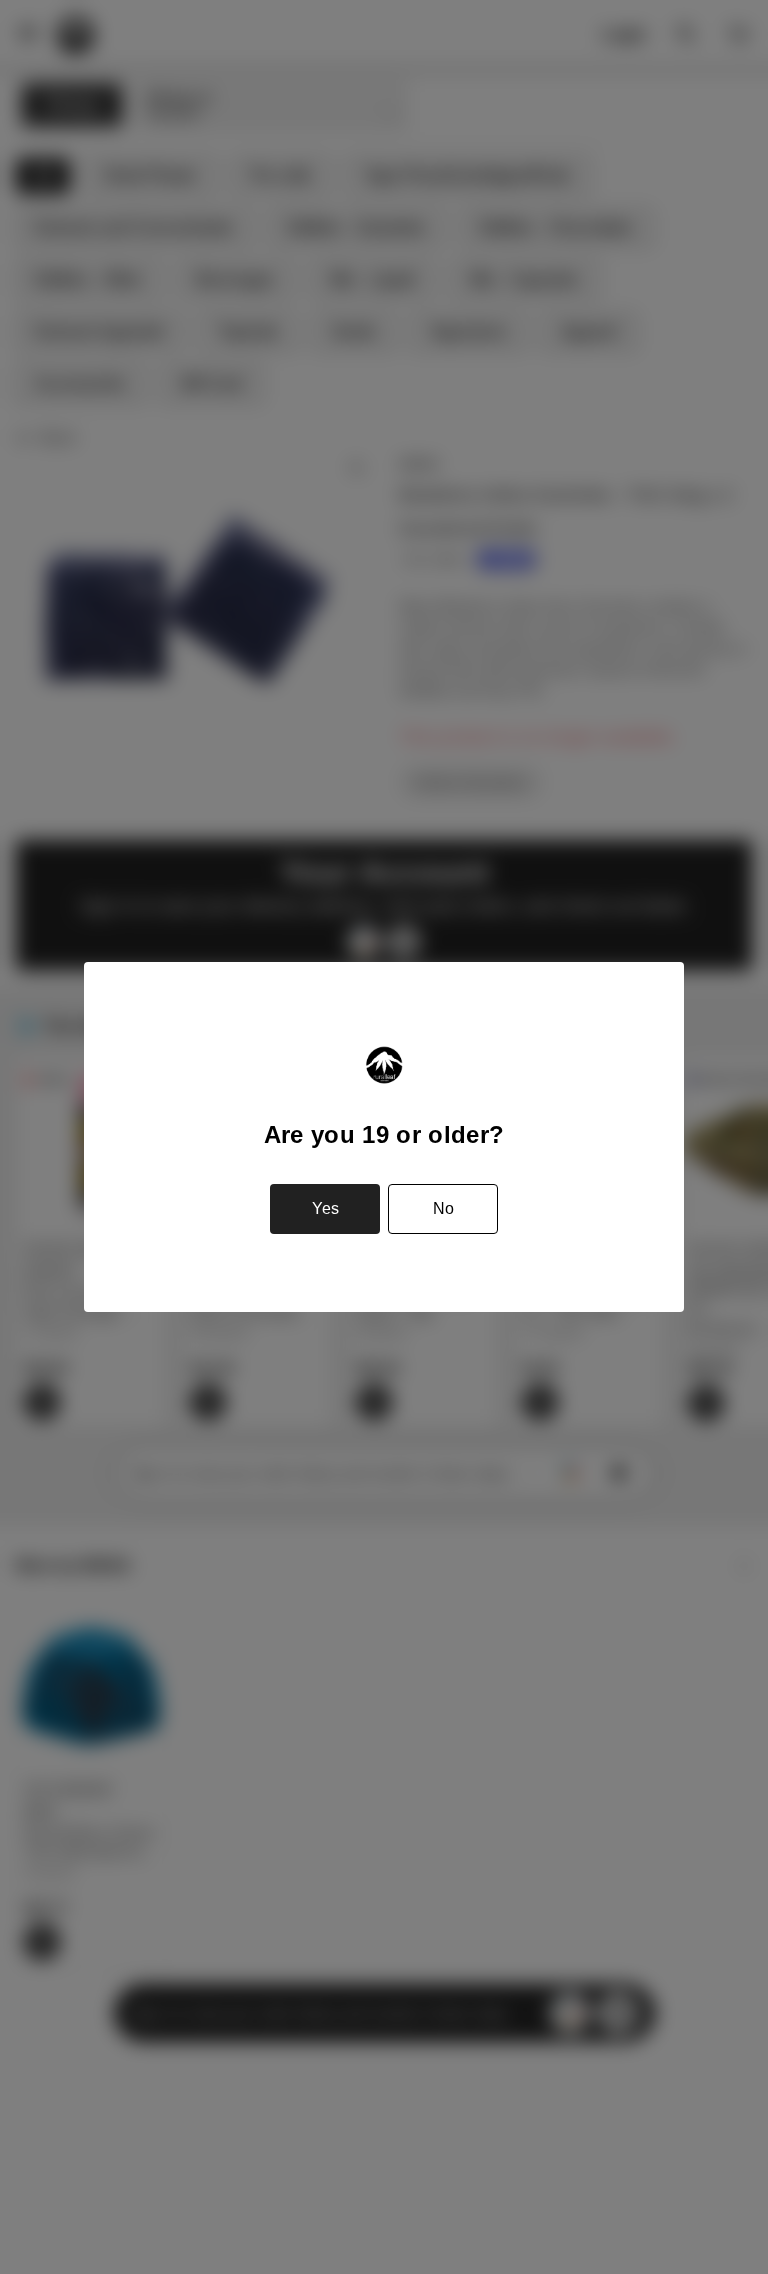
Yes (325, 1208)
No (443, 1208)
